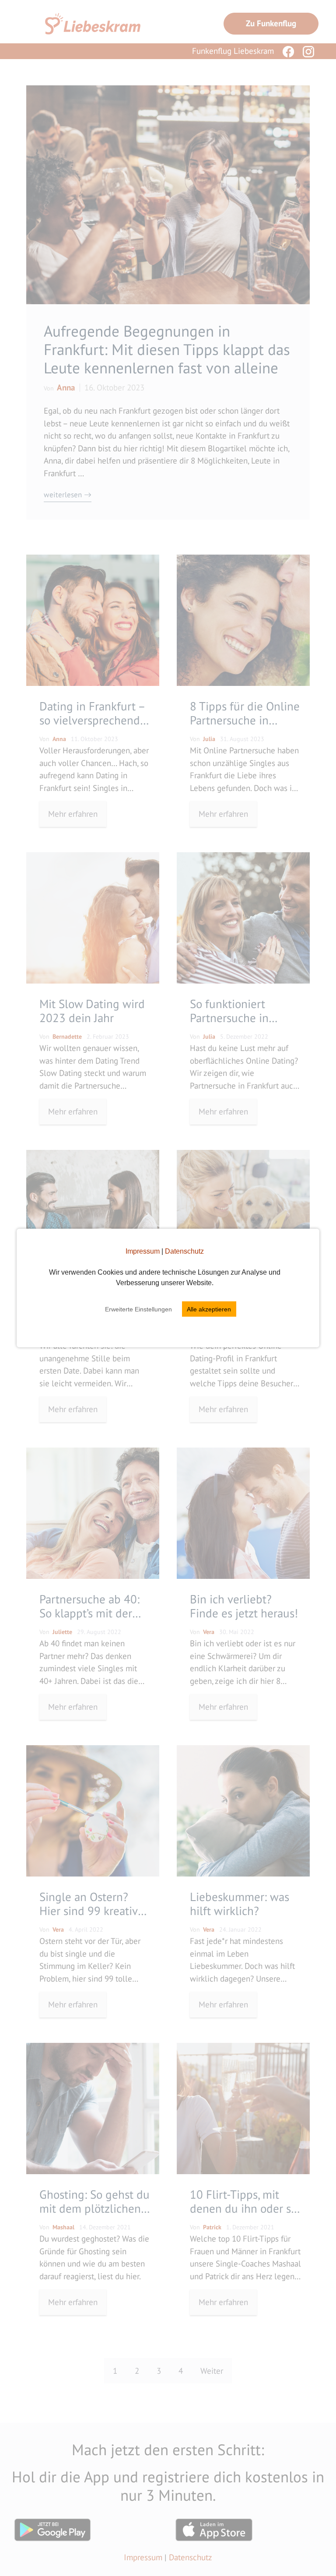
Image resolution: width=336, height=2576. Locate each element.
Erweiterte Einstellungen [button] (138, 1309)
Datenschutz (184, 1251)
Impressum (143, 1251)
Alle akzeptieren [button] (209, 1309)
